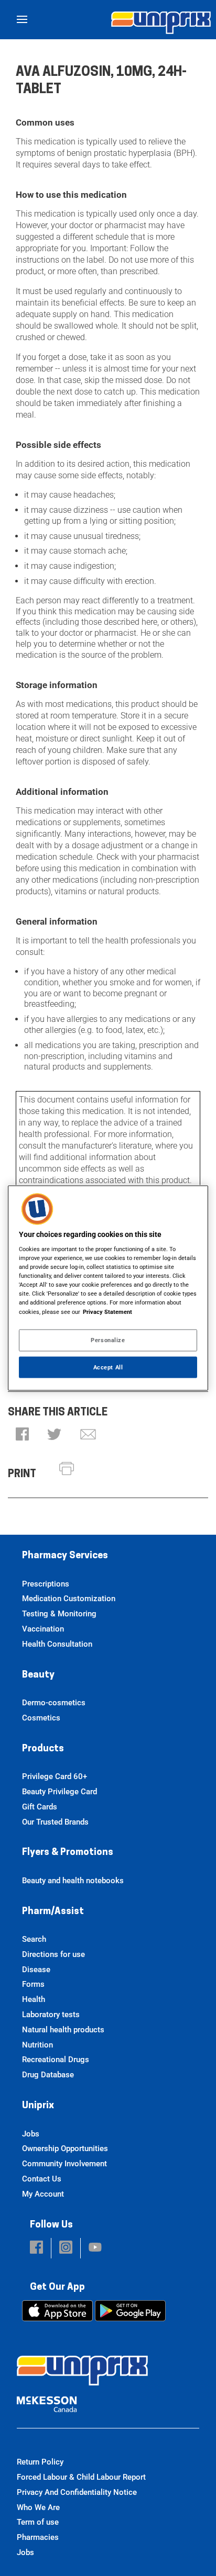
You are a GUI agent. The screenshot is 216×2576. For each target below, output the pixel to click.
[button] (22, 1435)
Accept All (108, 1367)
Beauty (38, 1675)
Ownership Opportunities (65, 2148)
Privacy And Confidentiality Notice (77, 2492)
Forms (33, 1984)
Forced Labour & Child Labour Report (81, 2477)
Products (43, 1749)
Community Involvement (64, 2164)
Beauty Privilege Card (60, 1792)
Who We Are (38, 2507)
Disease (36, 1970)
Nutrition (37, 2045)
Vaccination (43, 1629)
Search (34, 1939)
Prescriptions (46, 1584)
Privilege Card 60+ (55, 1776)
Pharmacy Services (65, 1556)
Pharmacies (38, 2537)
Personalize (108, 1340)
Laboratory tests (51, 2015)
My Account (43, 2194)
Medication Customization (69, 1599)
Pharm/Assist (53, 1912)
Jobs (31, 2134)
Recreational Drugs (56, 2060)
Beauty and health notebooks (73, 1881)
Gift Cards (40, 1807)
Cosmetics (41, 1718)
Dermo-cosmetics (54, 1703)
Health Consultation (57, 1644)
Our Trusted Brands (55, 1822)
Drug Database (48, 2075)
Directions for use (53, 1954)
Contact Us (42, 2179)
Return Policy (40, 2462)
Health (34, 1999)
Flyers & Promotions (68, 1853)
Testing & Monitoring (59, 1614)
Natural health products (63, 2030)
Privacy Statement (107, 1311)
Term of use (38, 2522)
